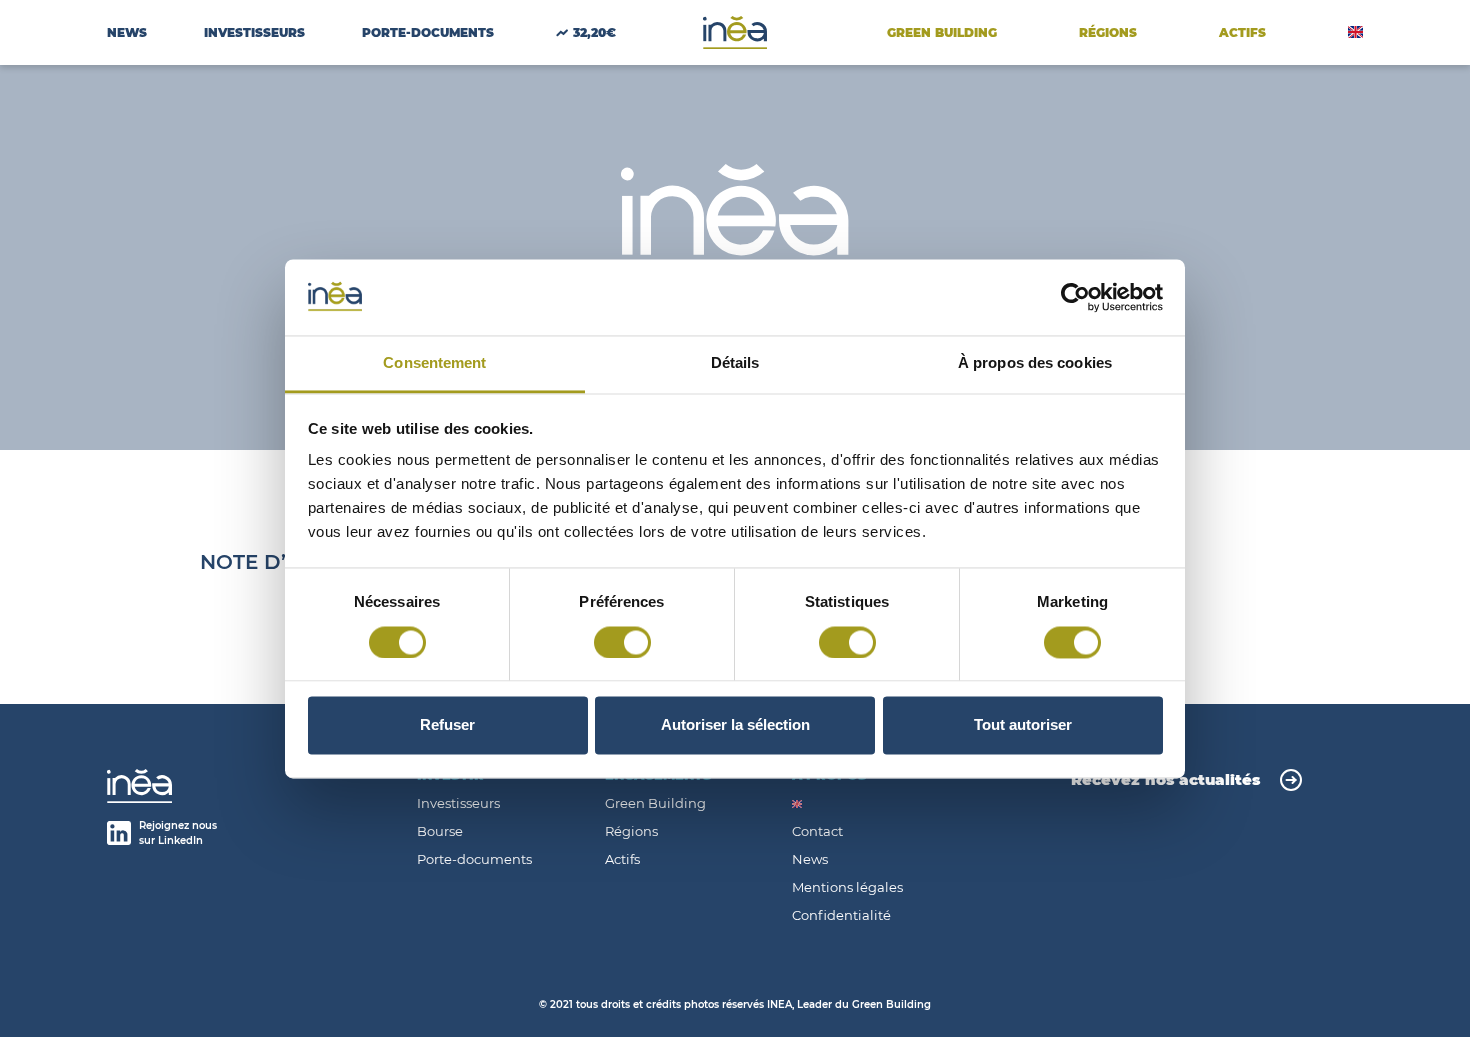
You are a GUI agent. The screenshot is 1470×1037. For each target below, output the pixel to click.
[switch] (622, 642)
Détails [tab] (735, 363)
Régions (1108, 32)
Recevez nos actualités (1165, 779)
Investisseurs (254, 32)
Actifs (622, 859)
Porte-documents (474, 859)
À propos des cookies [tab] (1035, 363)
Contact (817, 831)
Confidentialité (841, 915)
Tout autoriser (1023, 725)
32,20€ (594, 32)
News (127, 32)
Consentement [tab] (434, 363)
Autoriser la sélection (735, 725)
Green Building (942, 32)
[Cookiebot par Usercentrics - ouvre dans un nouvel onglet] (1075, 297)
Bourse (440, 831)
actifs (1242, 32)
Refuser (447, 725)
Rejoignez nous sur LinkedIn (178, 833)
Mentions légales (847, 887)
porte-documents (428, 32)
